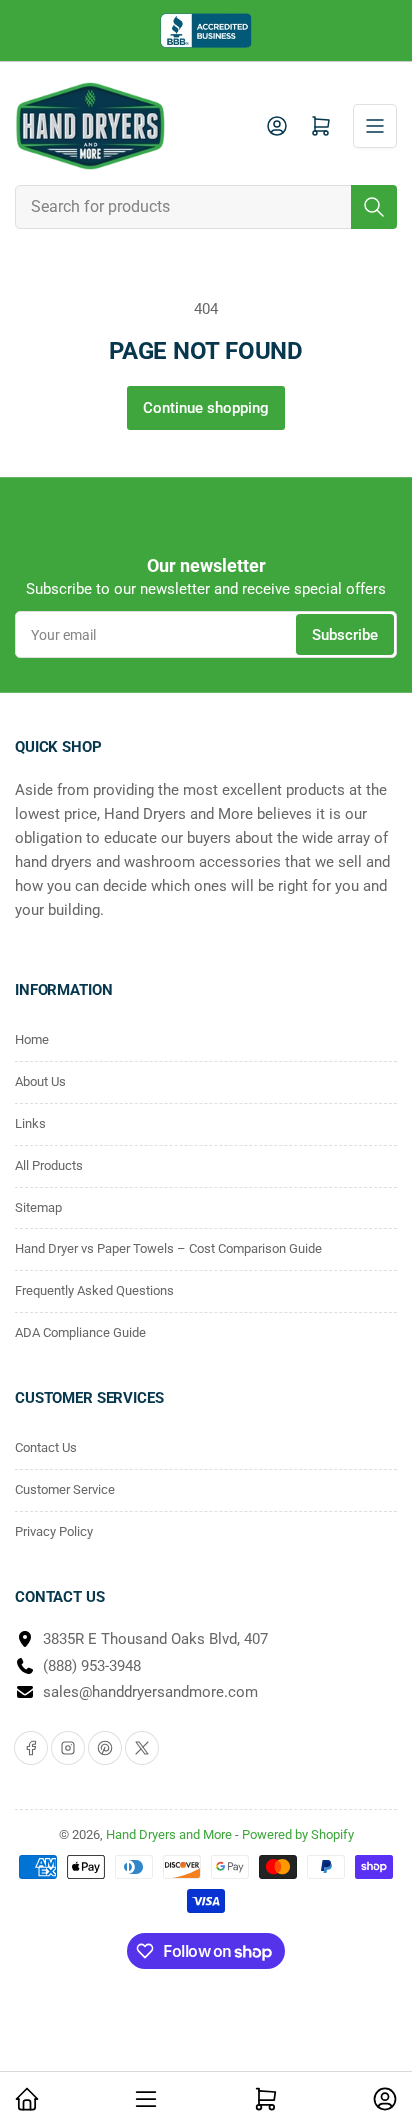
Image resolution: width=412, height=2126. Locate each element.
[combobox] (206, 207)
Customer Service (65, 1489)
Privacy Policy (54, 1531)
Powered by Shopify (298, 1834)
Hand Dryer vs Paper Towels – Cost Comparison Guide (168, 1248)
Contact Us (46, 1447)
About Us (40, 1081)
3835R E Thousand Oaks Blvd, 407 (155, 1639)
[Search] (374, 207)
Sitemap (38, 1207)
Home (32, 1039)
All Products (49, 1165)
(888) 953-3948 (92, 1666)
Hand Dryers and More (170, 1834)
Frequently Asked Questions (94, 1290)
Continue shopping (206, 408)
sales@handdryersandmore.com (150, 1692)
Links (30, 1123)
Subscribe (345, 635)
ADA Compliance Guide (80, 1332)
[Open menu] (375, 126)
